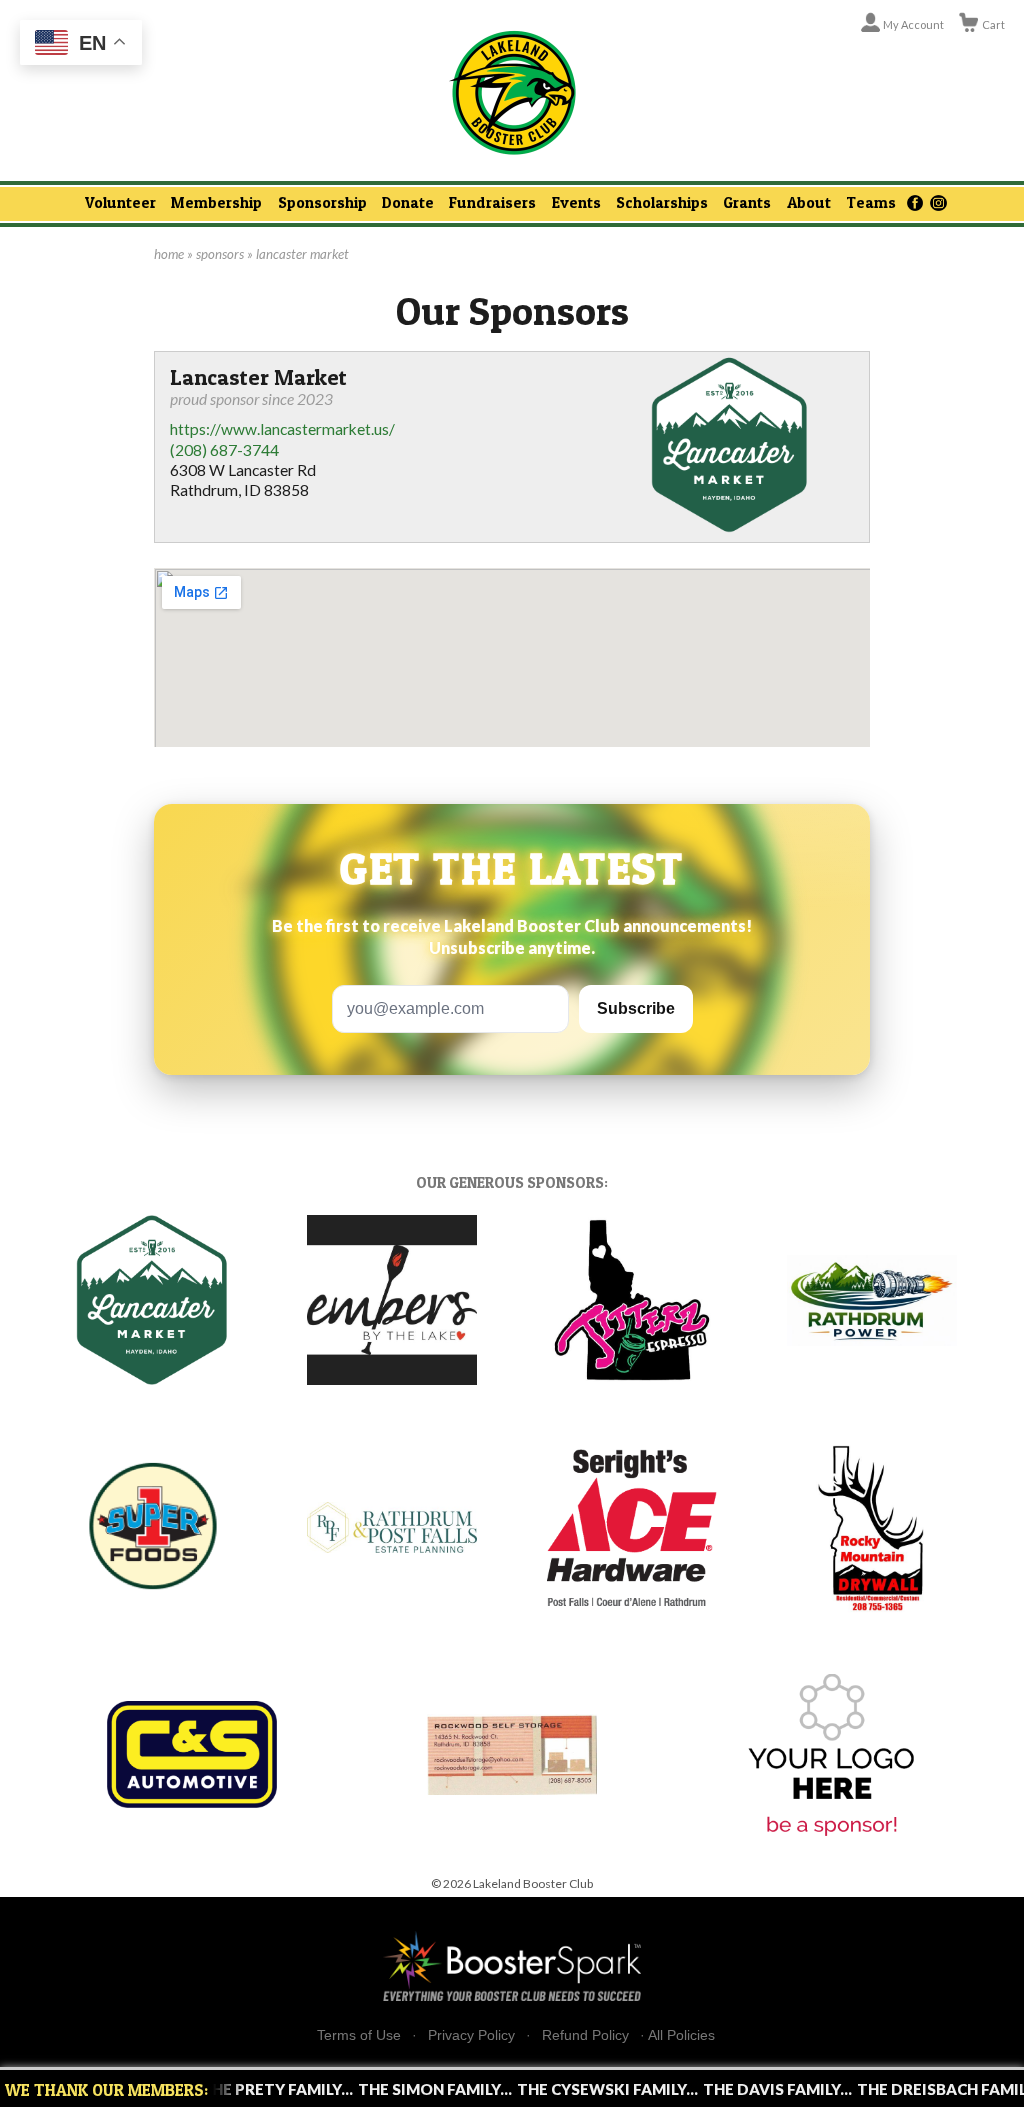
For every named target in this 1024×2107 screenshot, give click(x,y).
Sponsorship (322, 202)
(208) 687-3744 (224, 450)
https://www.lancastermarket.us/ (282, 429)
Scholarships (662, 202)
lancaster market (302, 254)
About (809, 202)
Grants (747, 202)
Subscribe (636, 1008)
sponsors (220, 254)
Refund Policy (585, 2035)
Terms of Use (359, 2035)
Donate (408, 202)
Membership (216, 202)
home (169, 254)
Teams (871, 202)
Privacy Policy (471, 2035)
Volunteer (120, 202)
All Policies (681, 2035)
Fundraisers (492, 202)
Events (576, 202)
